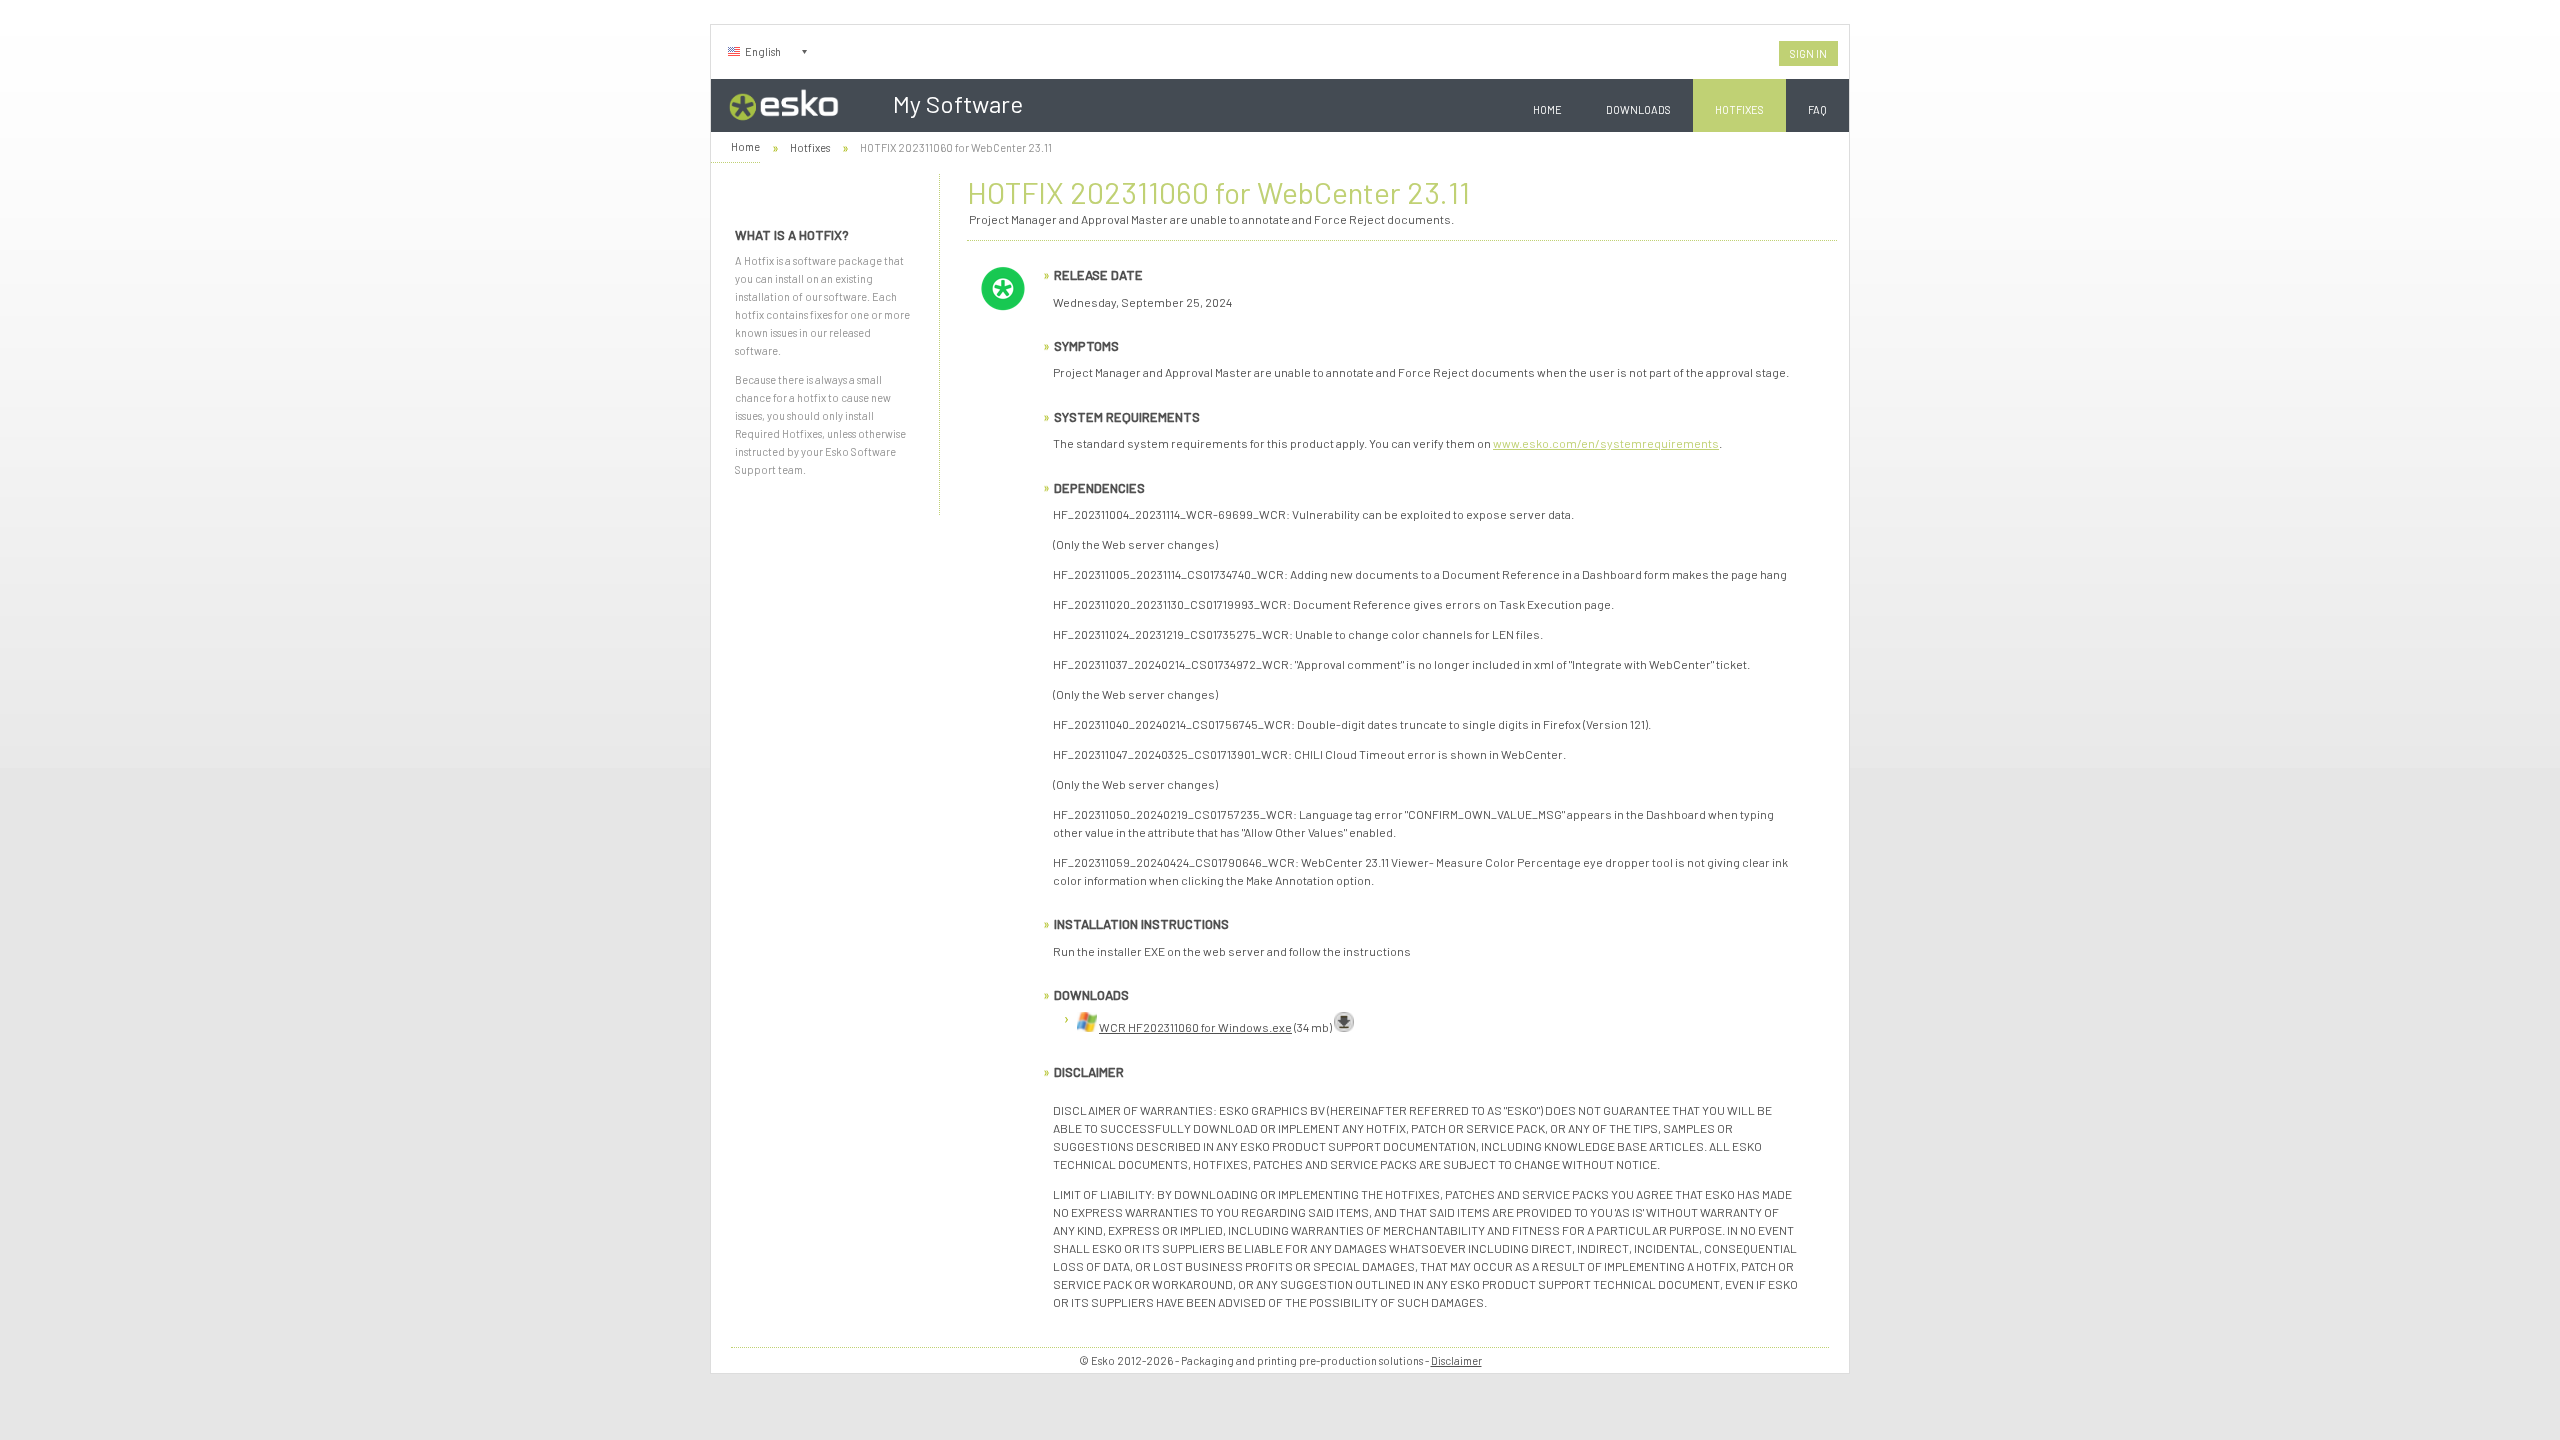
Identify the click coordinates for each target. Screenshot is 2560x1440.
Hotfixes (1739, 109)
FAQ (1817, 109)
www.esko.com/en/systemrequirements (1606, 443)
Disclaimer (1456, 1360)
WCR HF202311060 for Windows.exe (1195, 1027)
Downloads (1638, 109)
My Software (958, 103)
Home (1547, 109)
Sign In (1808, 53)
